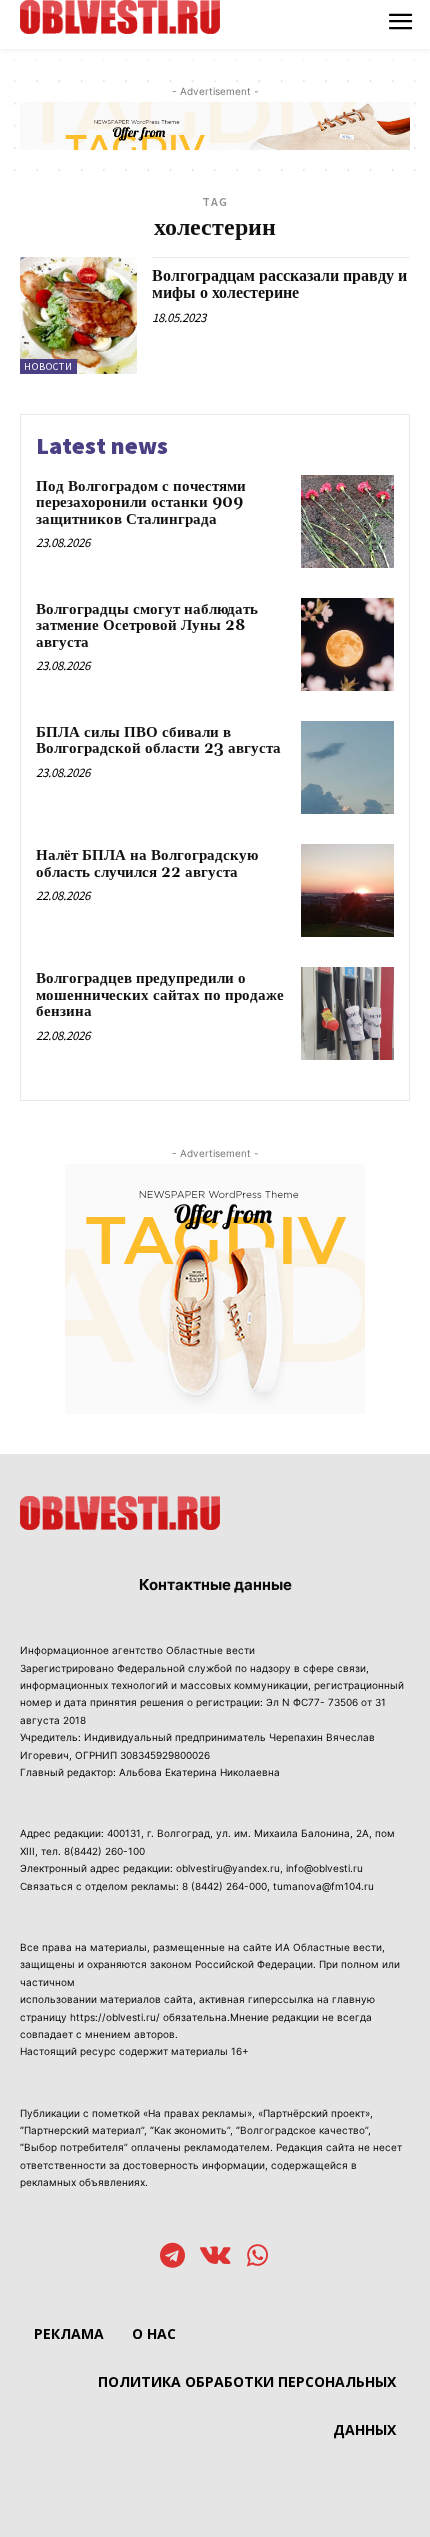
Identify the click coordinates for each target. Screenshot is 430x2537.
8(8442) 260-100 (104, 1851)
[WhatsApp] (257, 2257)
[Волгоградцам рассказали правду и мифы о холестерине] (78, 315)
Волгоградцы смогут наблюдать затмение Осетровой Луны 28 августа (147, 626)
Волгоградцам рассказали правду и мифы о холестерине (279, 285)
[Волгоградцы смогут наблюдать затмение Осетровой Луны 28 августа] (347, 644)
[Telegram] (172, 2257)
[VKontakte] (215, 2257)
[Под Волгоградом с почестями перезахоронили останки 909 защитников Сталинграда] (347, 521)
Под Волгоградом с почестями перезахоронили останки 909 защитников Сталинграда (141, 503)
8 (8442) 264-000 (224, 1886)
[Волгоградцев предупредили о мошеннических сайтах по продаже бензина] (347, 1013)
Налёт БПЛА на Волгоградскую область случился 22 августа (147, 864)
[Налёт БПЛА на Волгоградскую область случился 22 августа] (347, 890)
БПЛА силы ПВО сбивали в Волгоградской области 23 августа (158, 741)
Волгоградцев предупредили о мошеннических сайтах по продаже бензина (160, 995)
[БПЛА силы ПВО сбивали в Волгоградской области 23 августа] (347, 767)
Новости (48, 366)
